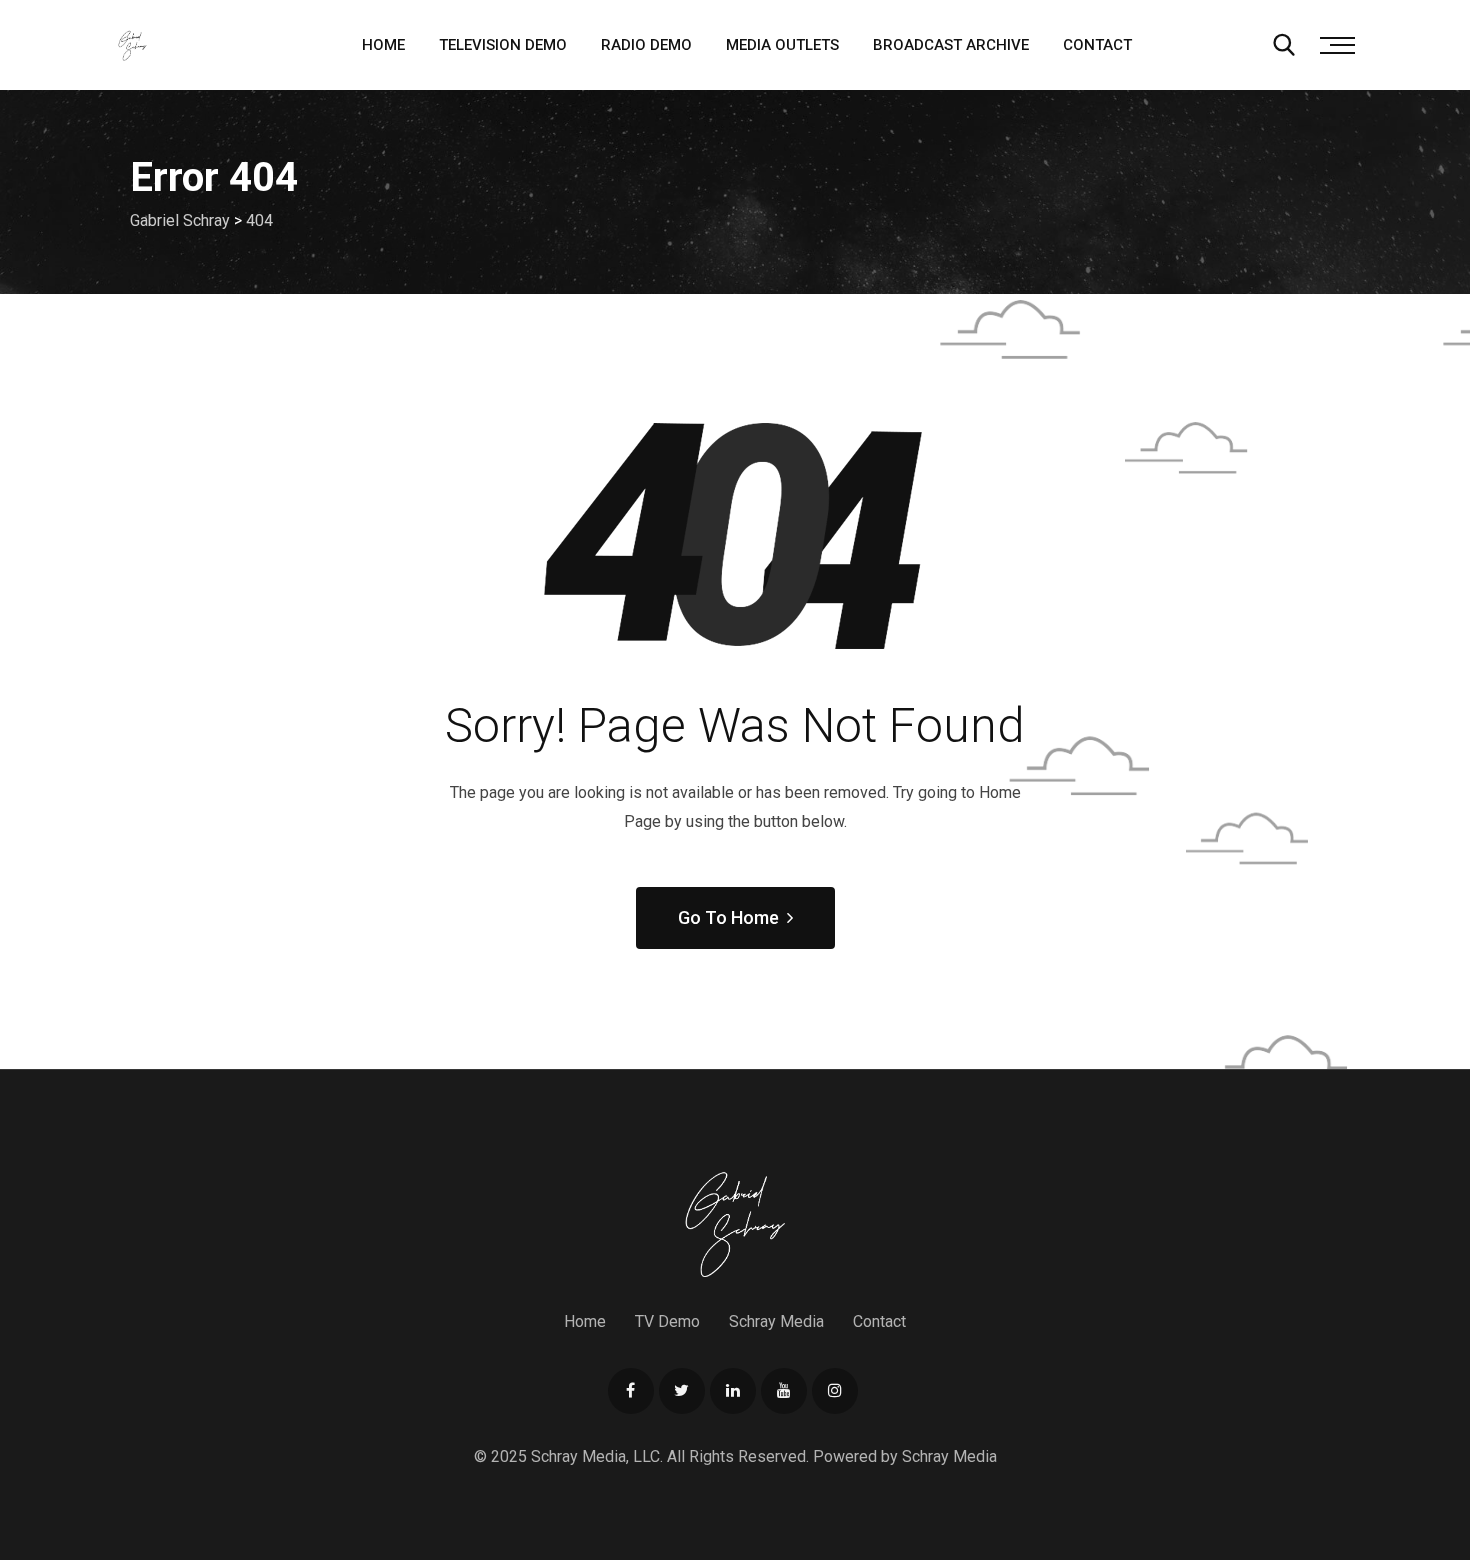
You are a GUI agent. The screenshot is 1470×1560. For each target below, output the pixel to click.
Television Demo (503, 45)
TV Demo (667, 1321)
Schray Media (776, 1321)
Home (383, 45)
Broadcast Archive (951, 45)
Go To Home (728, 917)
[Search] (1284, 45)
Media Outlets (782, 45)
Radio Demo (646, 45)
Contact (1097, 45)
